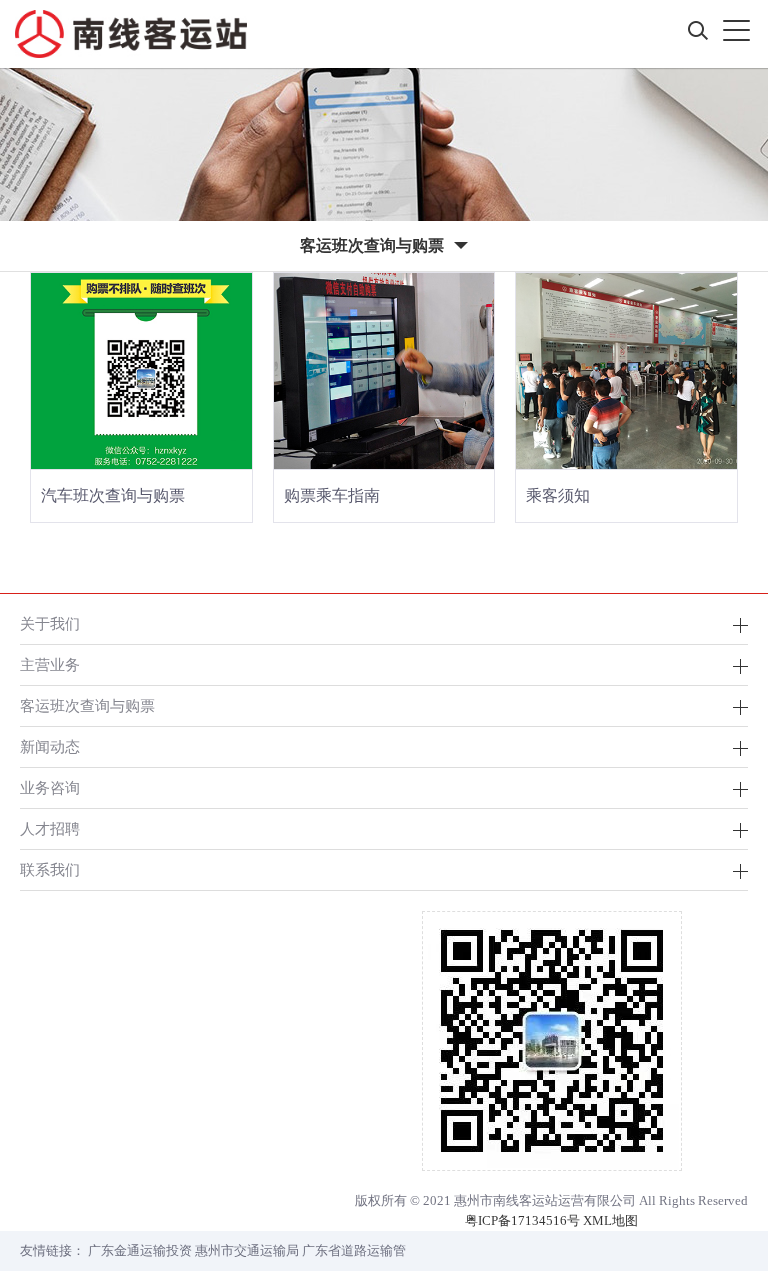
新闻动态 (50, 746)
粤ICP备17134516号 (522, 1220)
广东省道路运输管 (354, 1250)
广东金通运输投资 (140, 1250)
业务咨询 (50, 787)
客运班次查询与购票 (87, 705)
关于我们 (50, 623)
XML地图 (610, 1220)
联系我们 (50, 869)
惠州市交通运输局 (247, 1250)
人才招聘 (50, 828)
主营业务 (50, 664)
